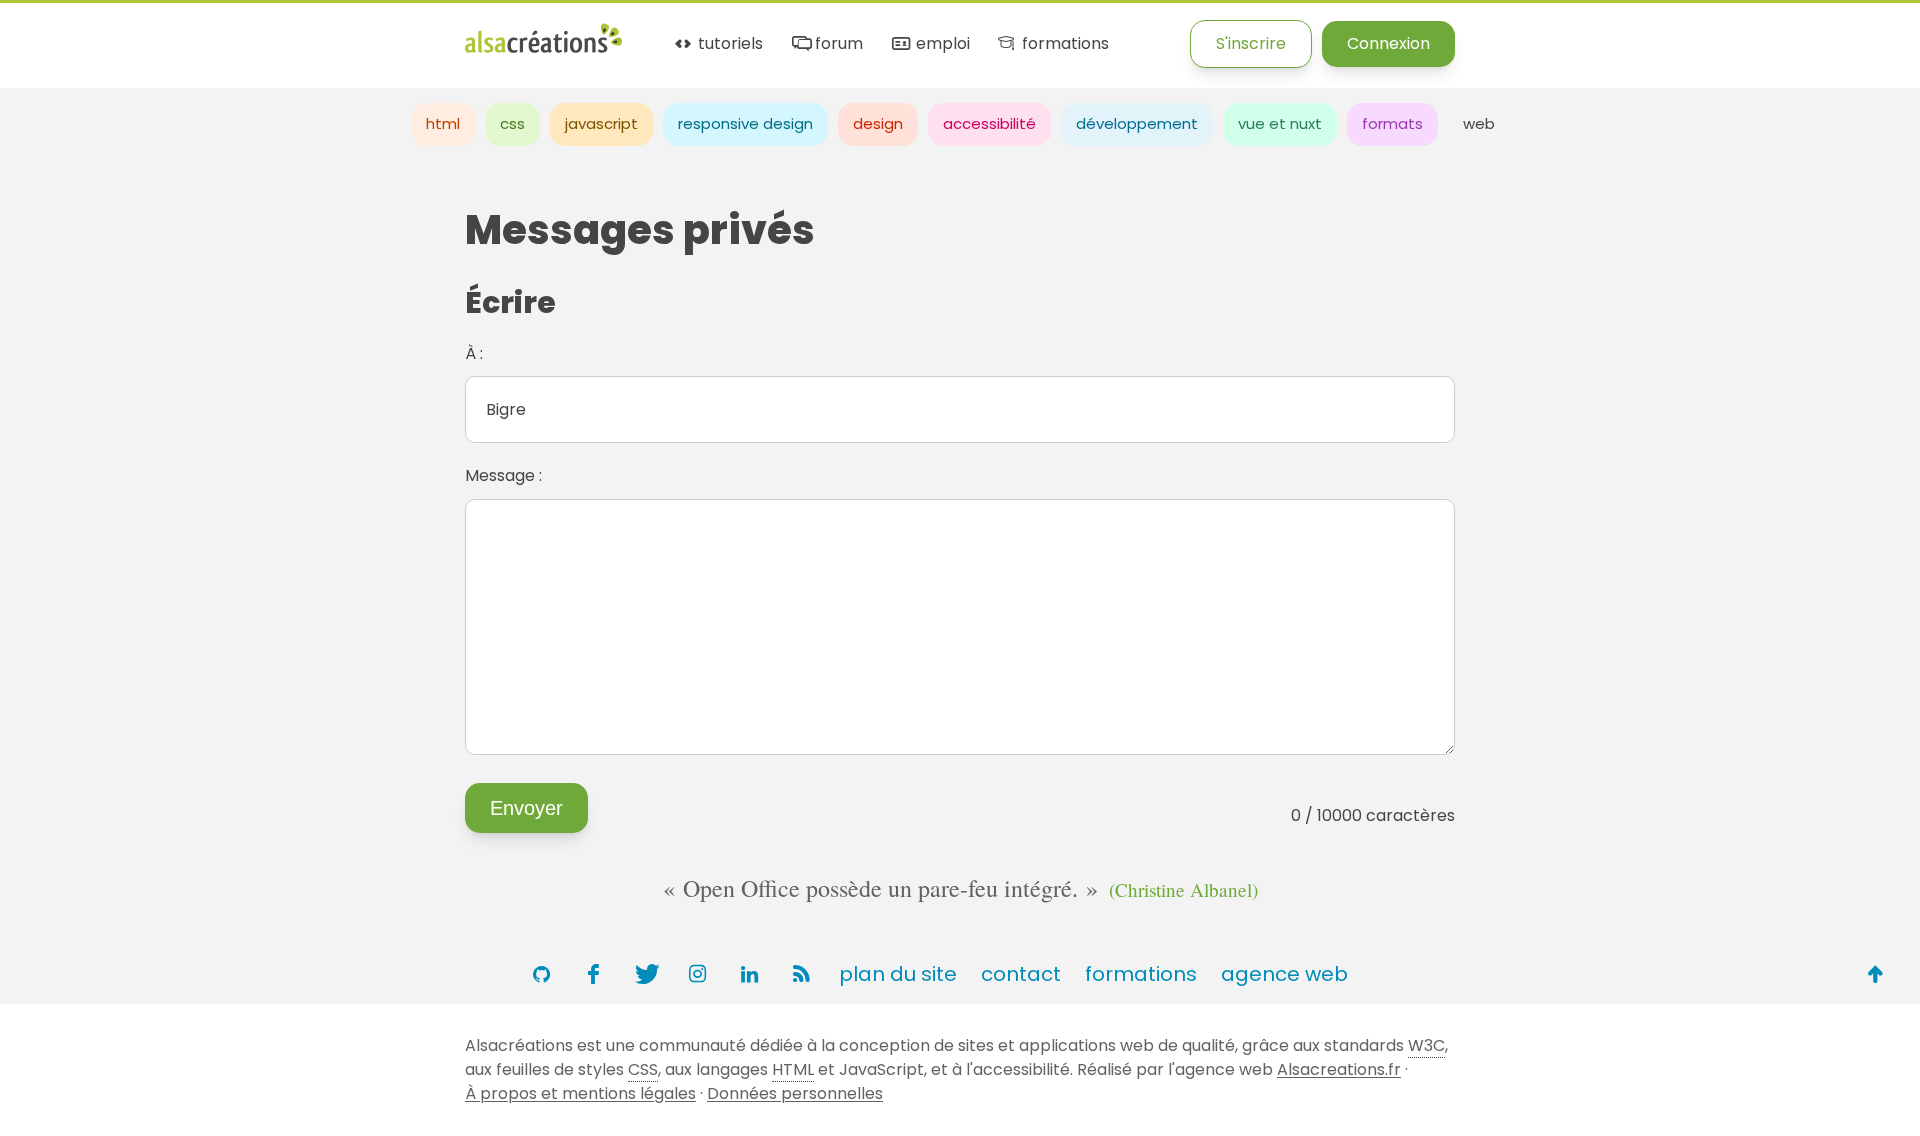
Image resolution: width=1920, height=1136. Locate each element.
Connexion (1388, 43)
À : (474, 353)
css (512, 123)
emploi (940, 44)
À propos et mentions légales (580, 1093)
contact (1021, 974)
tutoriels (728, 44)
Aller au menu (54, 32)
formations (1063, 44)
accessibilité (989, 123)
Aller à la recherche (363, 32)
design (878, 123)
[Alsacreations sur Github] (541, 974)
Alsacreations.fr (1339, 1069)
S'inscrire (1251, 43)
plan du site (898, 974)
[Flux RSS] (801, 974)
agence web (1284, 974)
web (1479, 123)
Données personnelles (795, 1093)
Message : (503, 475)
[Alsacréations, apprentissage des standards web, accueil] (543, 50)
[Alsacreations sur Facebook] (593, 974)
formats (1392, 123)
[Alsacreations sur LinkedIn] (749, 974)
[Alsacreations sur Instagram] (697, 974)
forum (837, 44)
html (443, 123)
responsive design (745, 123)
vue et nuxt (1280, 123)
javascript (601, 123)
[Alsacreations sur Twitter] (645, 974)
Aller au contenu (196, 32)
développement (1137, 123)
